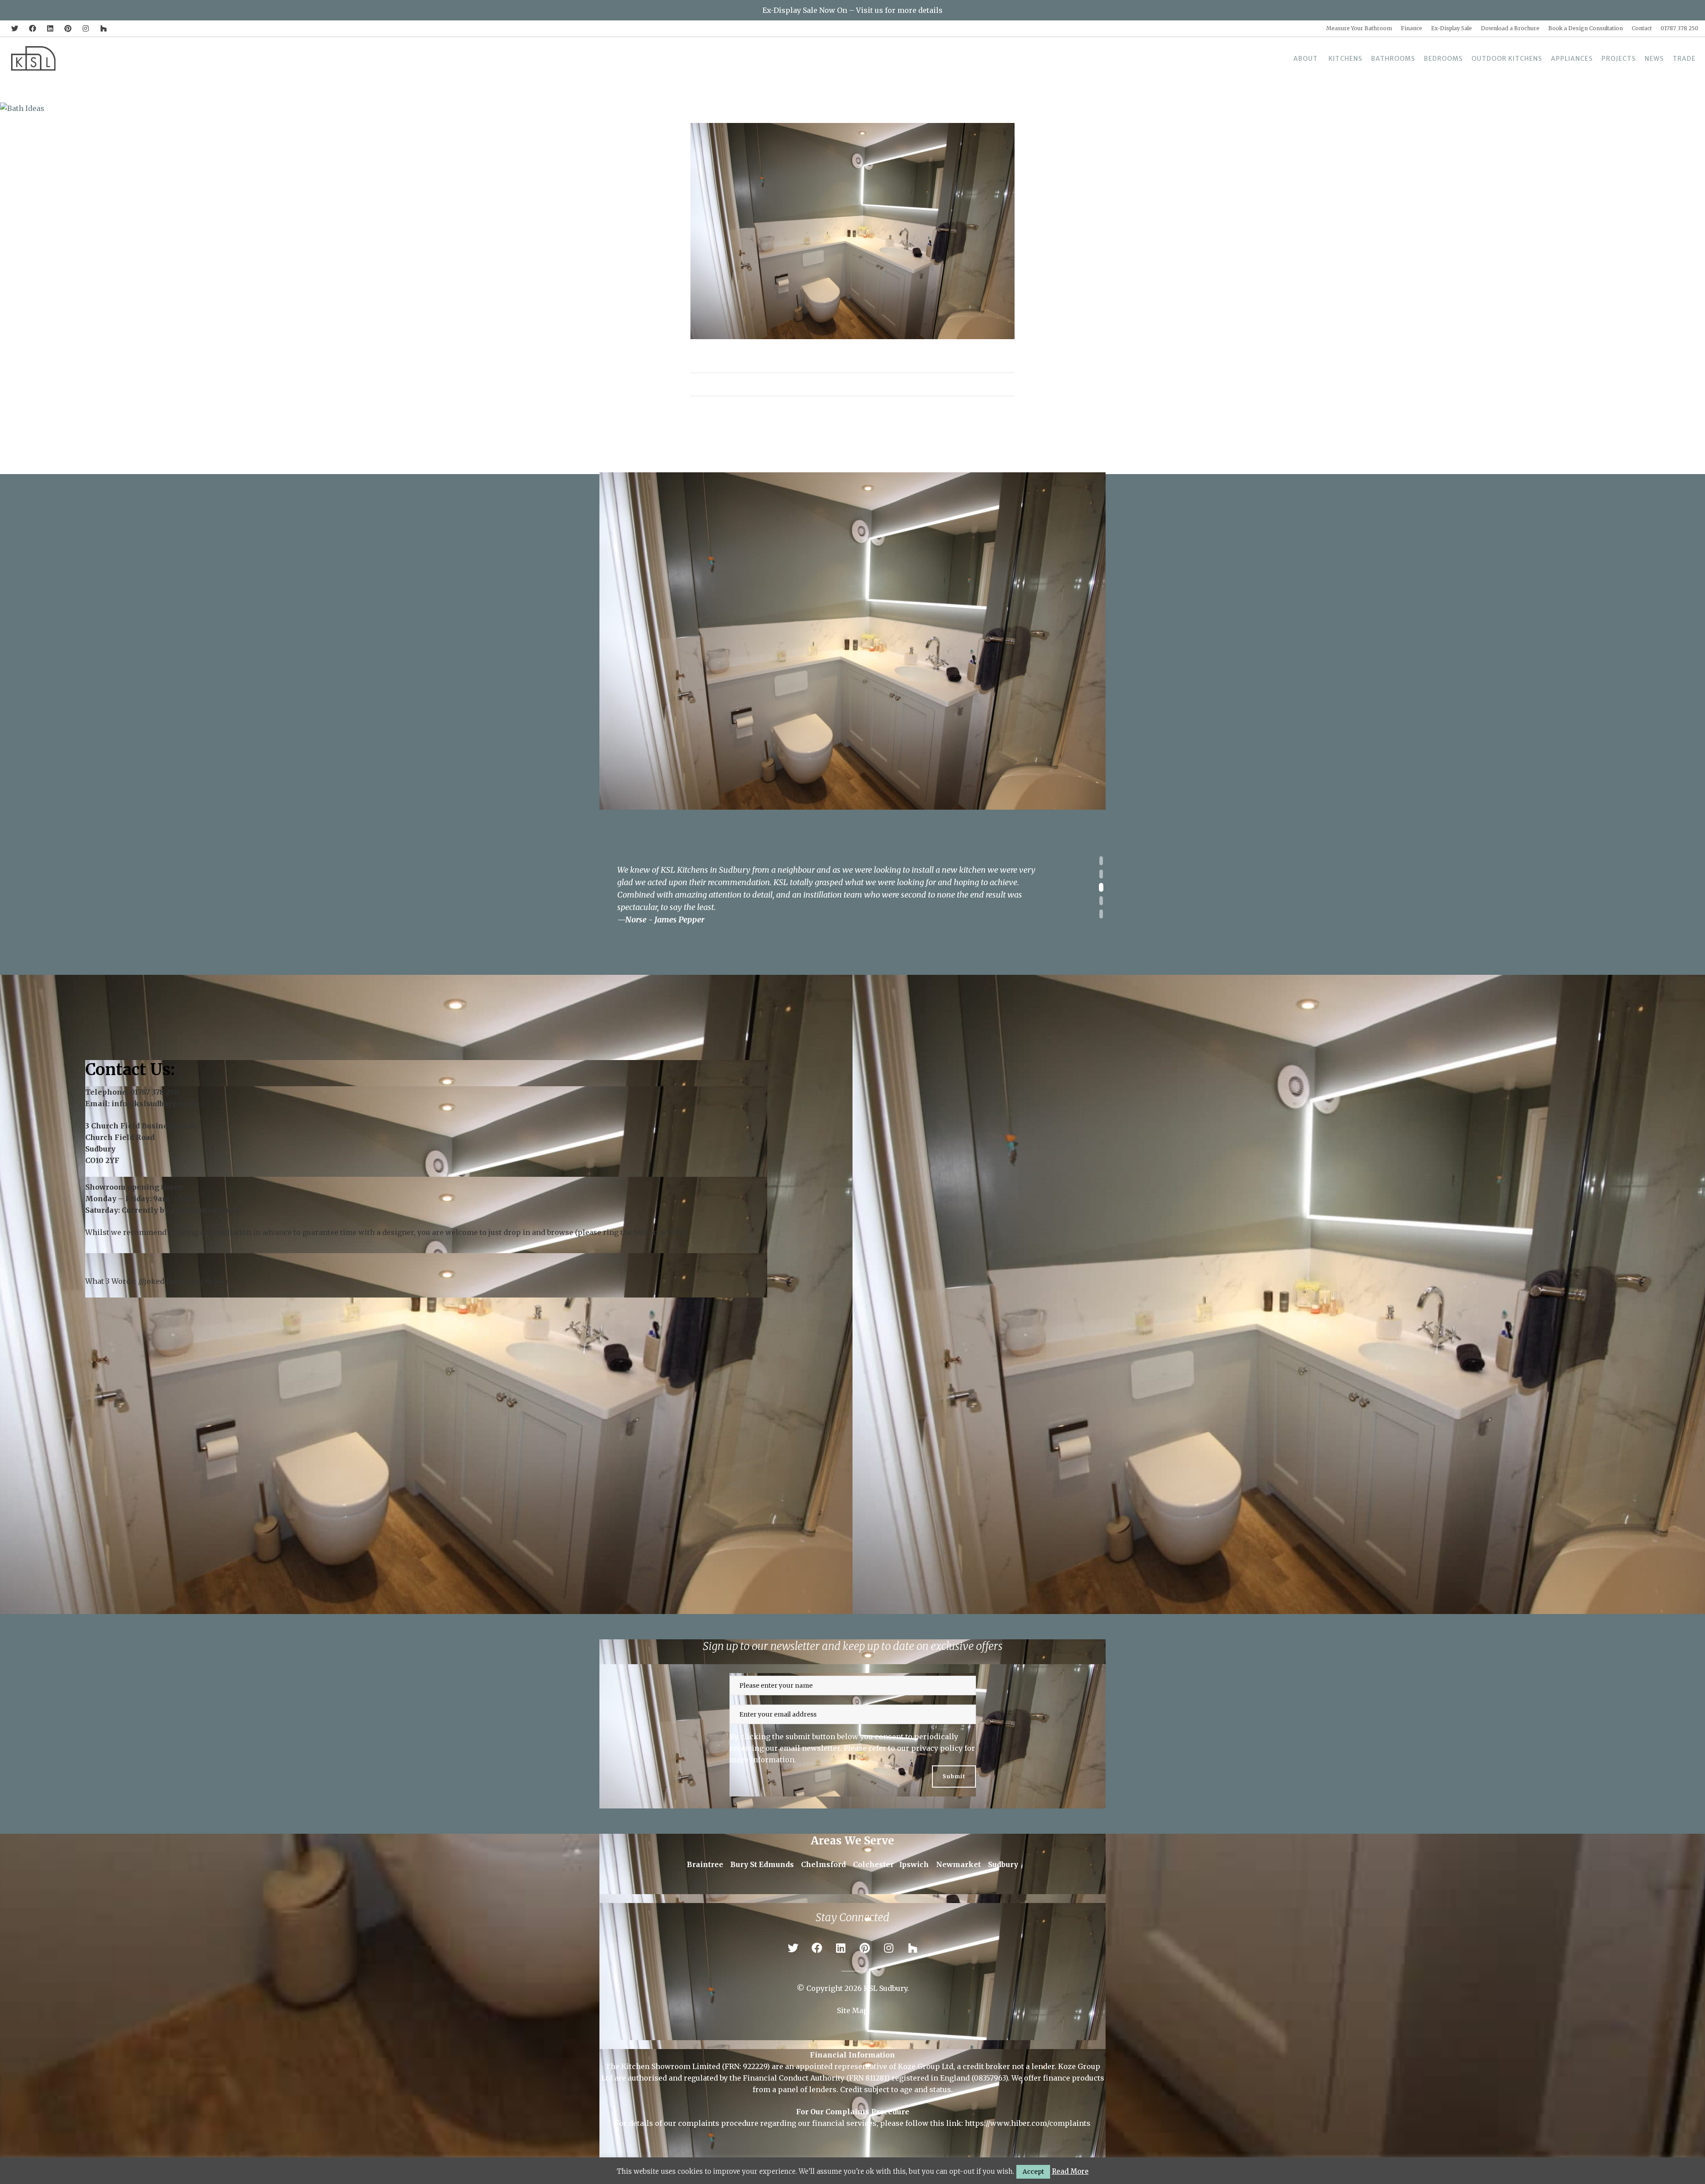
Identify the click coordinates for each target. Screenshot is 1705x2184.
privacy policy (937, 1748)
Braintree (705, 1864)
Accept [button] (1033, 2172)
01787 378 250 (155, 1092)
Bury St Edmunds (762, 1864)
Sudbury (1003, 1864)
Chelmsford (823, 1864)
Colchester (873, 1864)
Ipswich (914, 1864)
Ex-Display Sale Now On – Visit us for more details (852, 10)
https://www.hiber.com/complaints (1028, 2123)
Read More (1070, 2171)
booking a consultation (210, 1232)
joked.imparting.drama (186, 1281)
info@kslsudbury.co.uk (154, 1103)
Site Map (852, 2010)
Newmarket (958, 1864)
